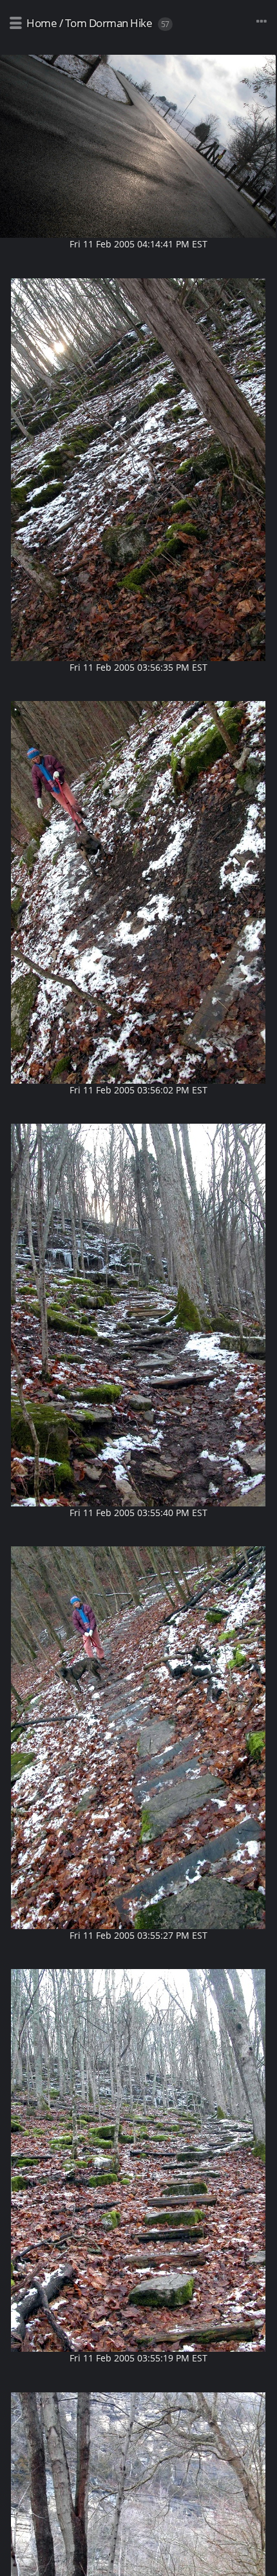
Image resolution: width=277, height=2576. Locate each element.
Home (42, 23)
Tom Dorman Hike (109, 23)
